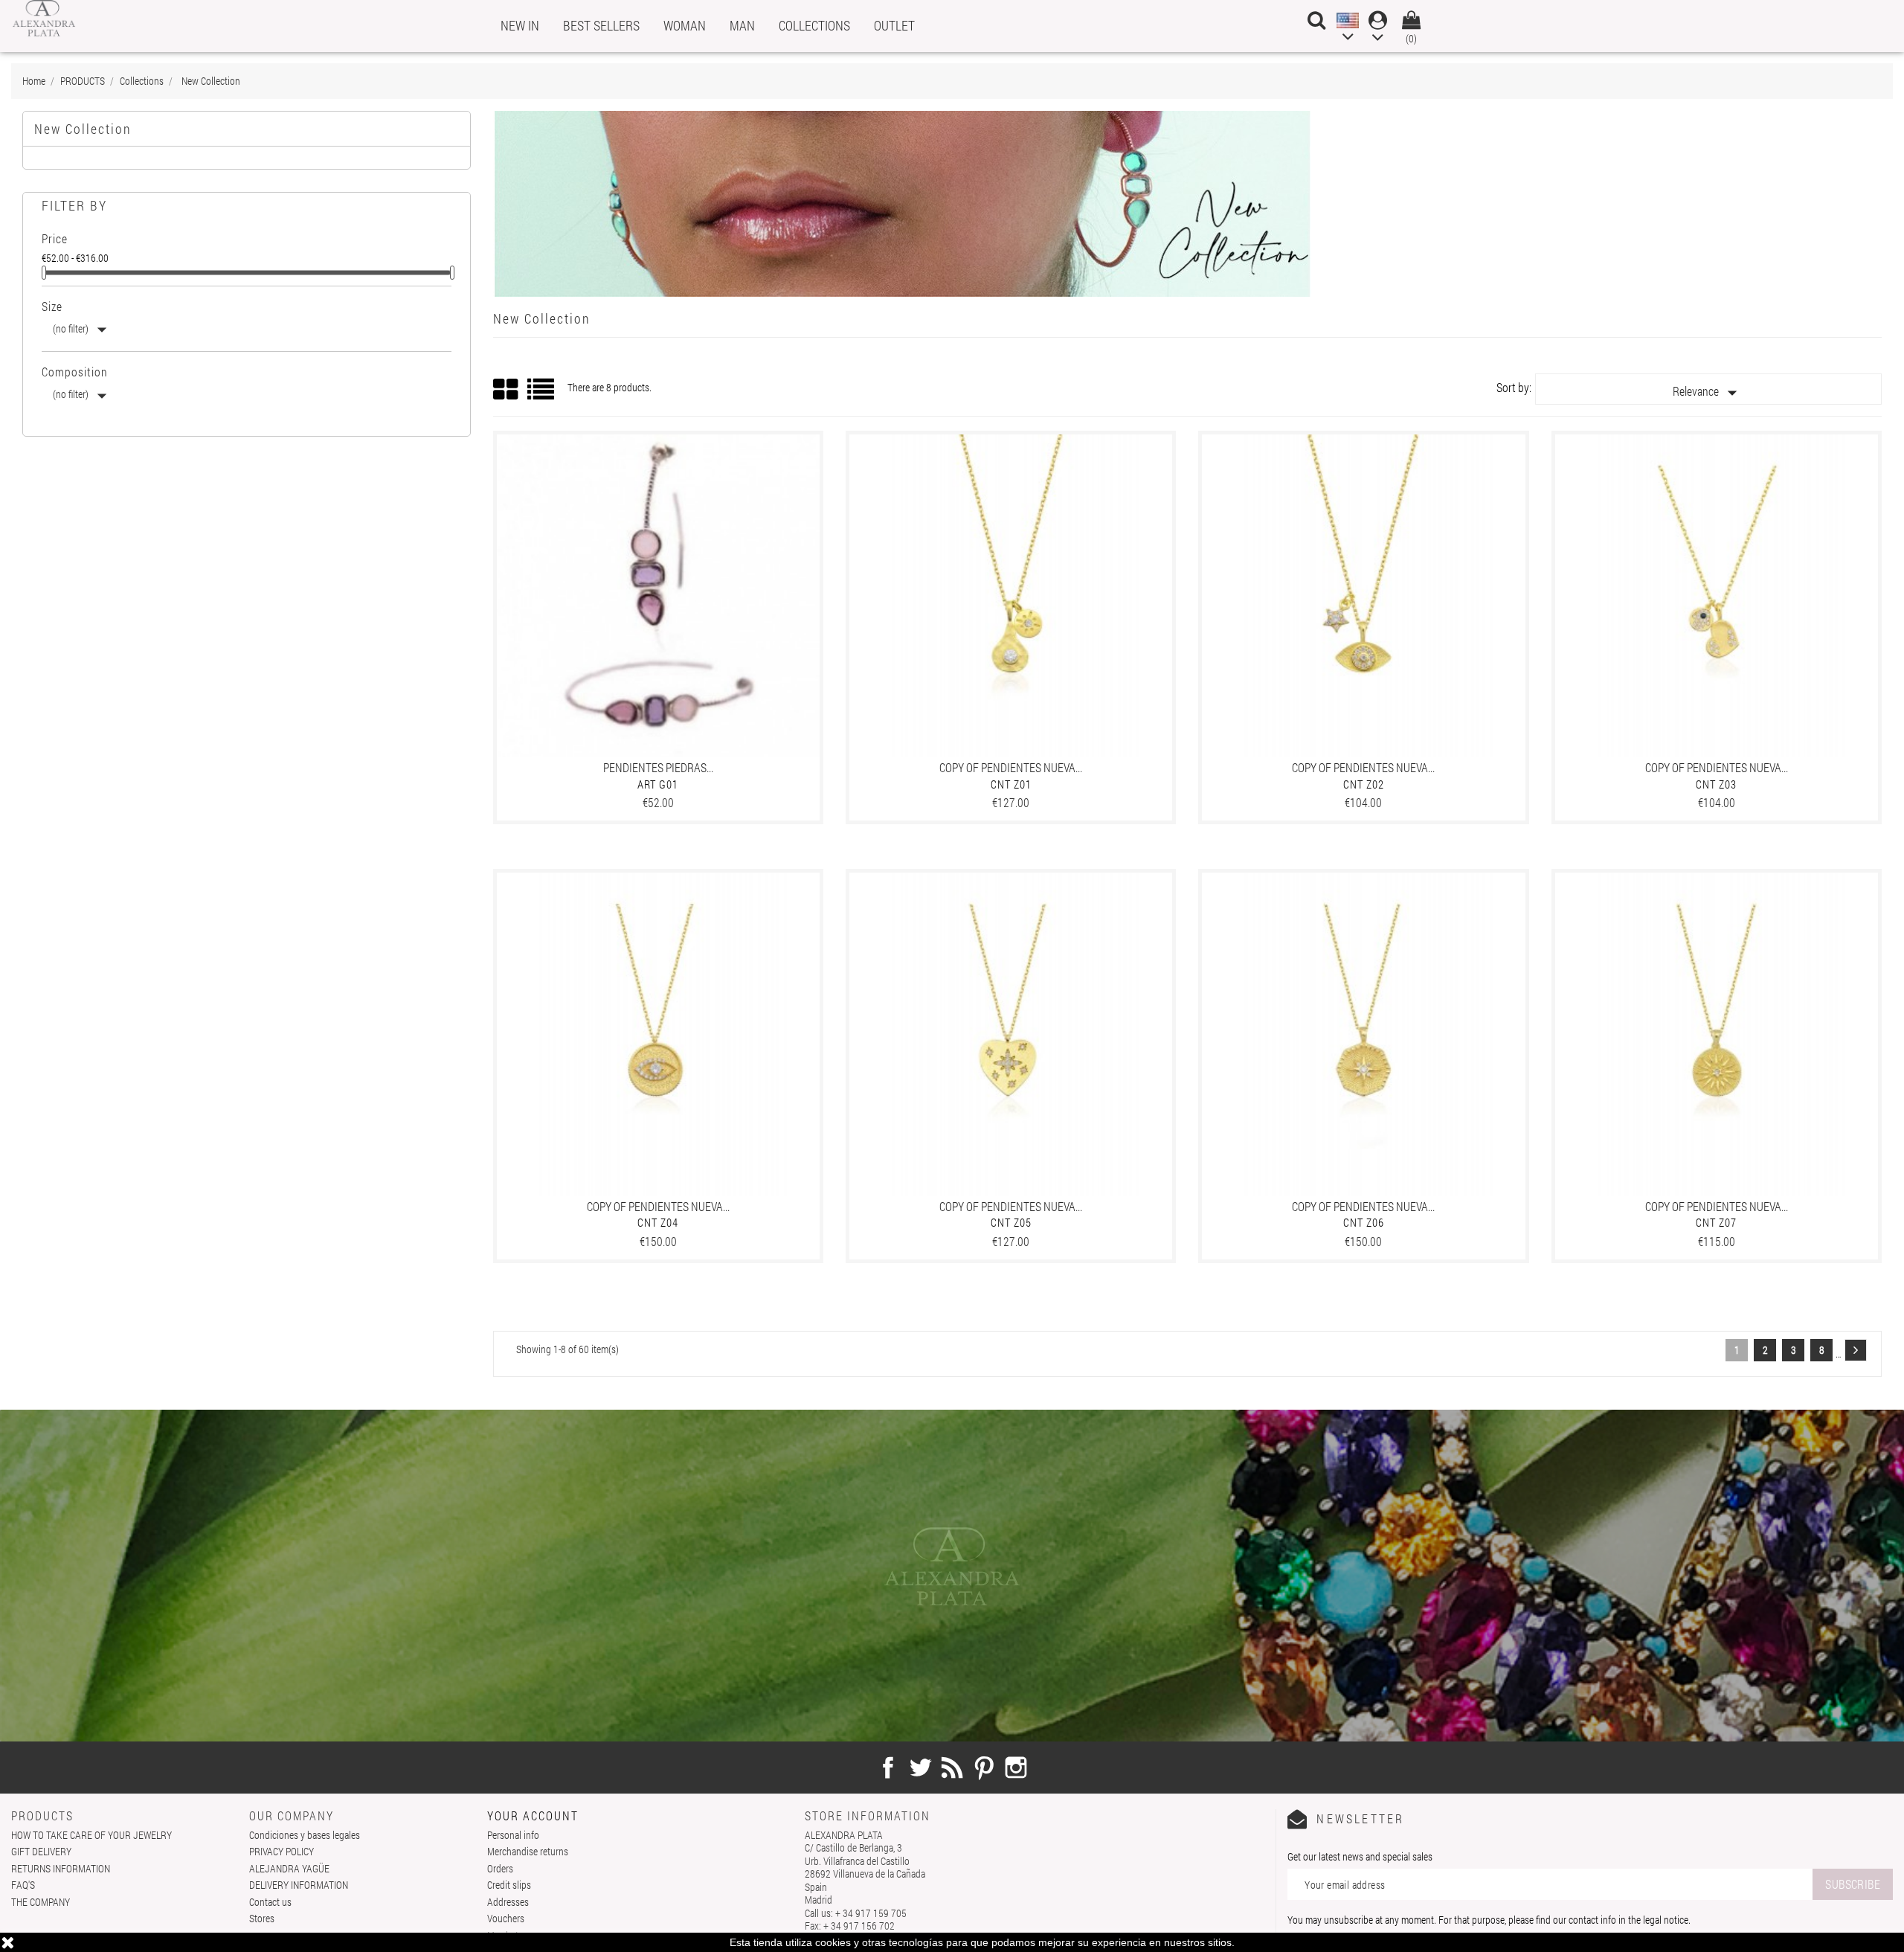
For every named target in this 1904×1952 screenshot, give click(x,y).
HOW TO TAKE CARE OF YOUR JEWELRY (91, 1835)
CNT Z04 (658, 1222)
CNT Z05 (1011, 1222)
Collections (814, 25)
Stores (262, 1918)
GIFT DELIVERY (41, 1851)
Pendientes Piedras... (658, 767)
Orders (500, 1868)
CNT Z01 (1011, 784)
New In (520, 25)
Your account (533, 1815)
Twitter (920, 1768)
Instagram (1016, 1768)
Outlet (894, 25)
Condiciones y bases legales (305, 1835)
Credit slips (509, 1885)
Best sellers (601, 25)
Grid (506, 390)
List (542, 395)
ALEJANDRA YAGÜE (289, 1868)
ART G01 (658, 784)
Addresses (508, 1902)
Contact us (270, 1902)
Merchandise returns (528, 1851)
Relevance (1708, 393)
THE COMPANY (41, 1902)
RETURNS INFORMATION (61, 1868)
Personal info (513, 1835)
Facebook (888, 1768)
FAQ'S (23, 1885)
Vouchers (506, 1918)
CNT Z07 (1716, 1222)
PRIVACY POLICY (282, 1851)
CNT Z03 (1716, 784)
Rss (952, 1768)
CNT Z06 (1364, 1222)
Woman (685, 25)
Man (742, 25)
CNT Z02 (1364, 784)
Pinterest (984, 1768)
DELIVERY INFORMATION (299, 1885)
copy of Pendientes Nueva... (1011, 767)
